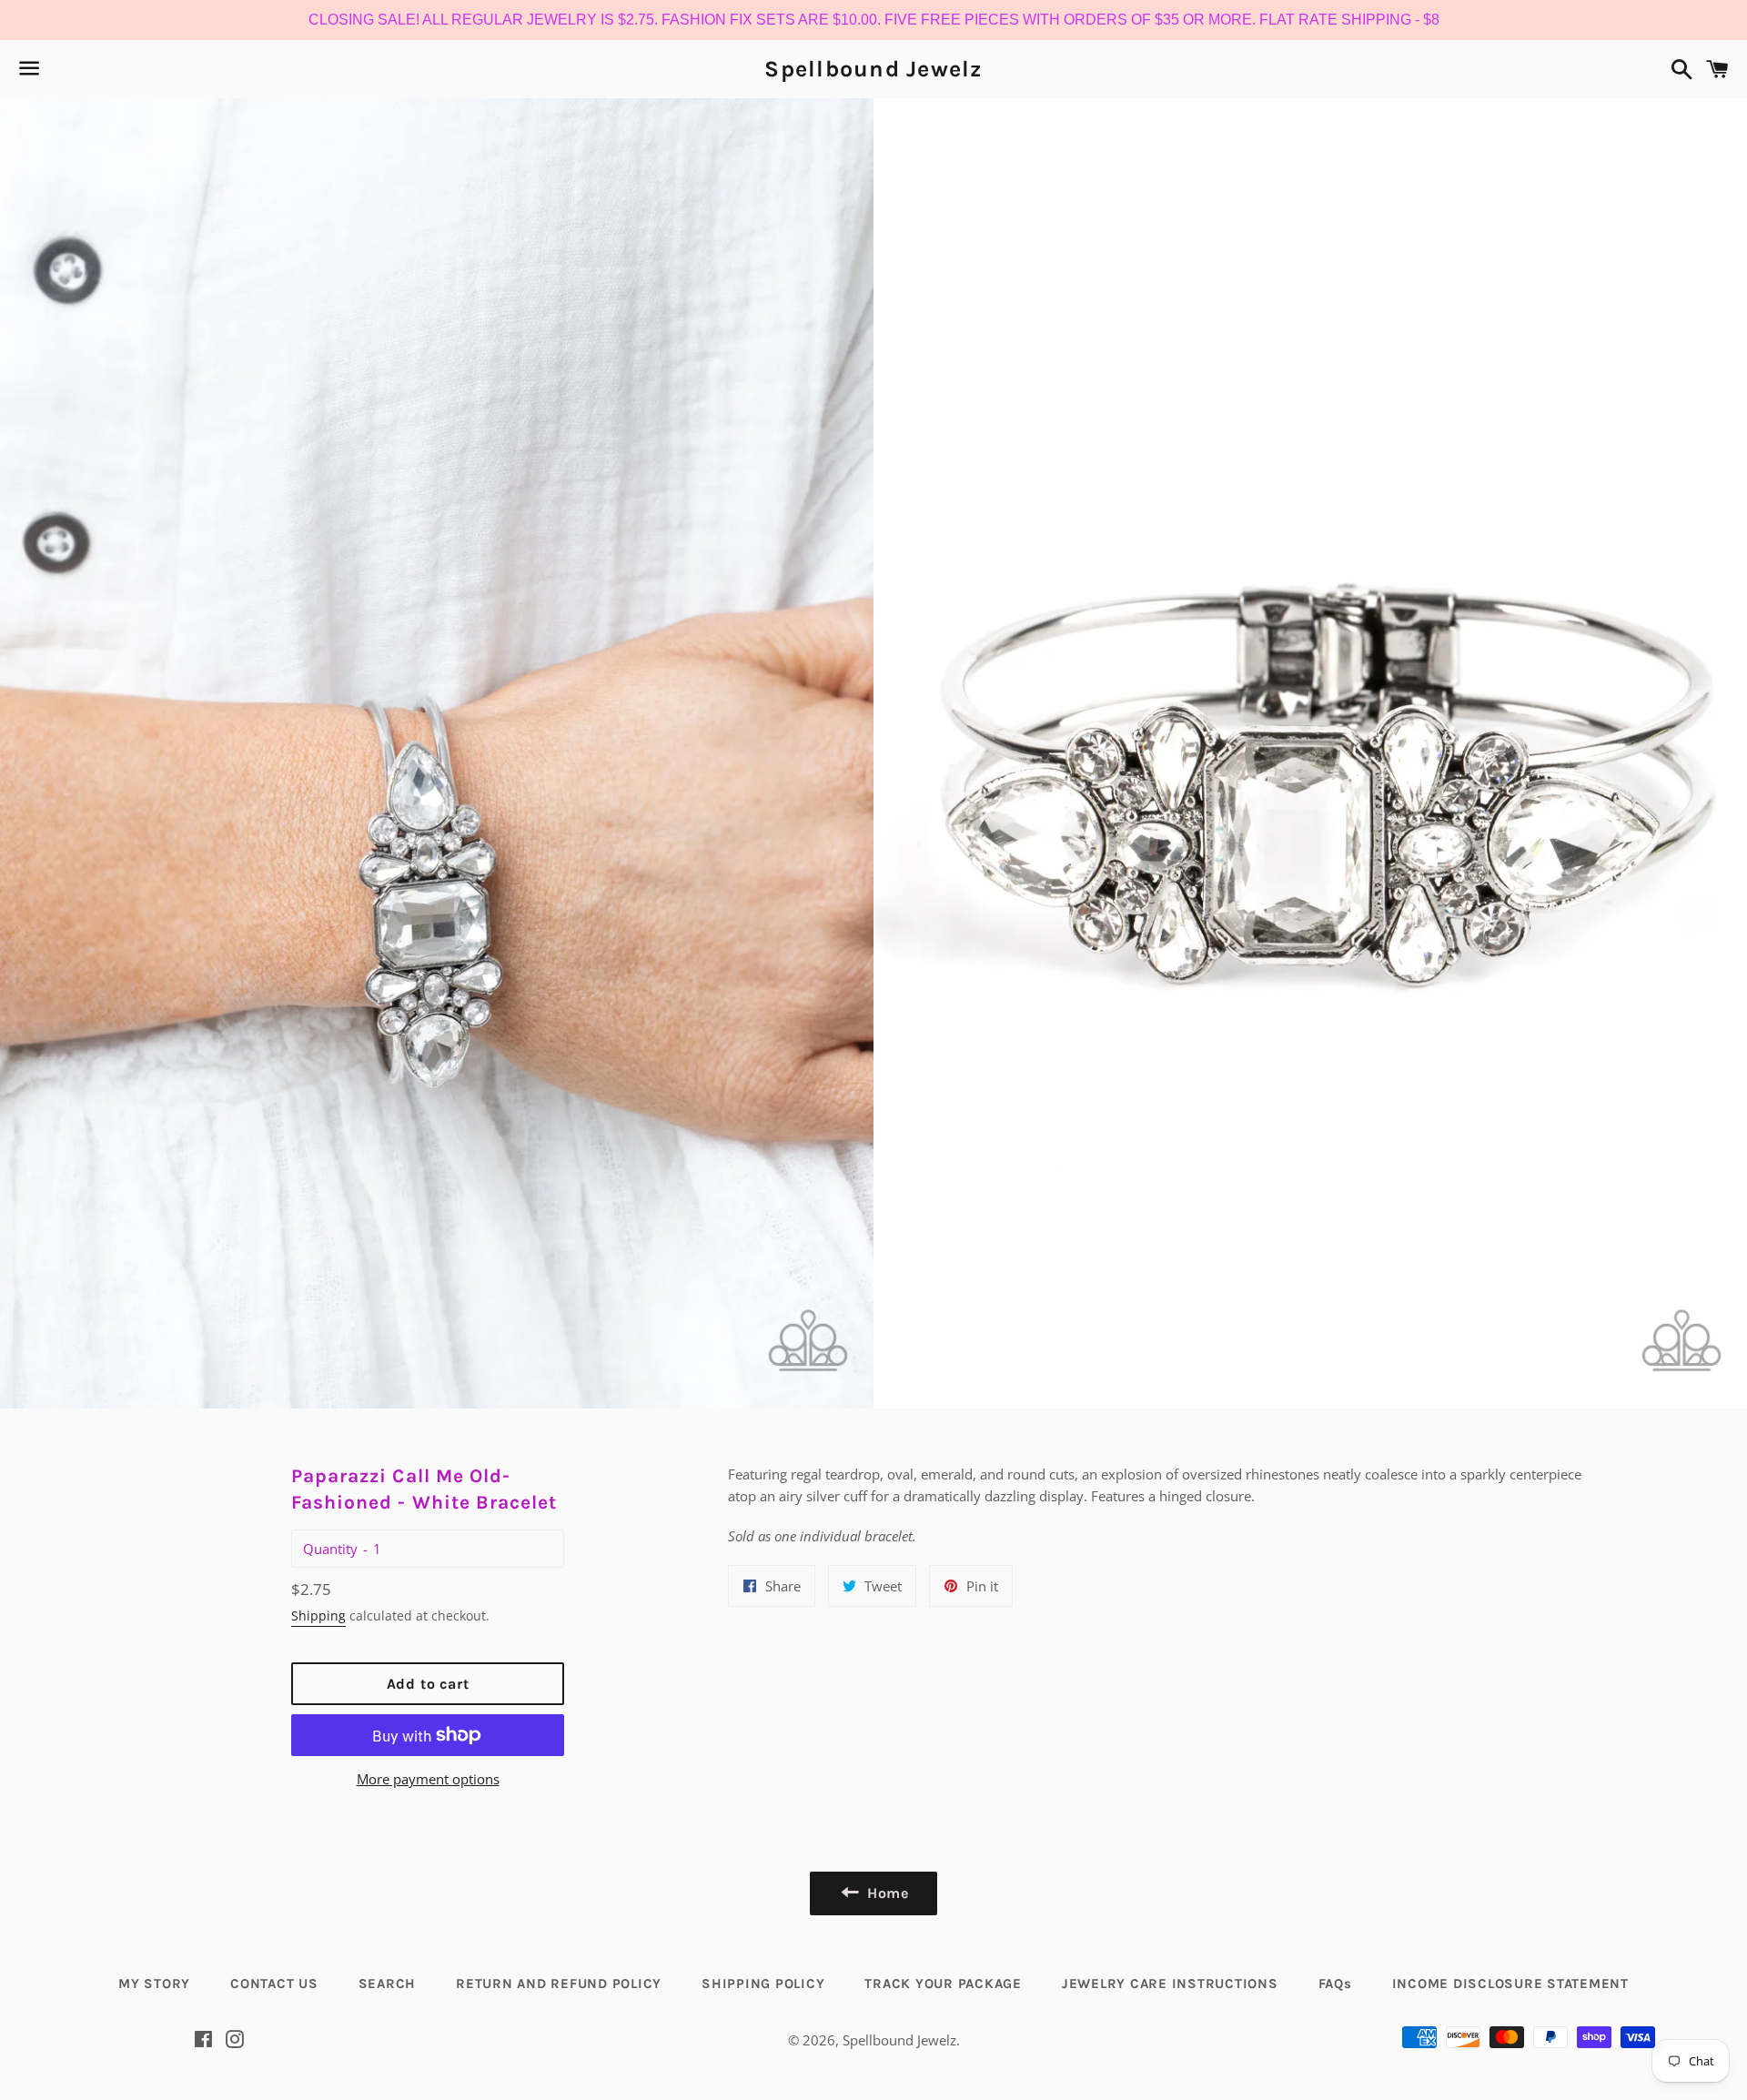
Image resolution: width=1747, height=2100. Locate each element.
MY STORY (154, 1984)
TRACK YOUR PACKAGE (943, 1984)
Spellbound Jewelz (873, 69)
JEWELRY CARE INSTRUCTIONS (1170, 1984)
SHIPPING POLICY (763, 1984)
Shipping (318, 1615)
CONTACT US (274, 1984)
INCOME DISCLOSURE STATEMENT (1510, 1984)
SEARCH (388, 1984)
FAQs (1335, 1984)
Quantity (330, 1549)
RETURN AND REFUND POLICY (559, 1984)
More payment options (428, 1779)
